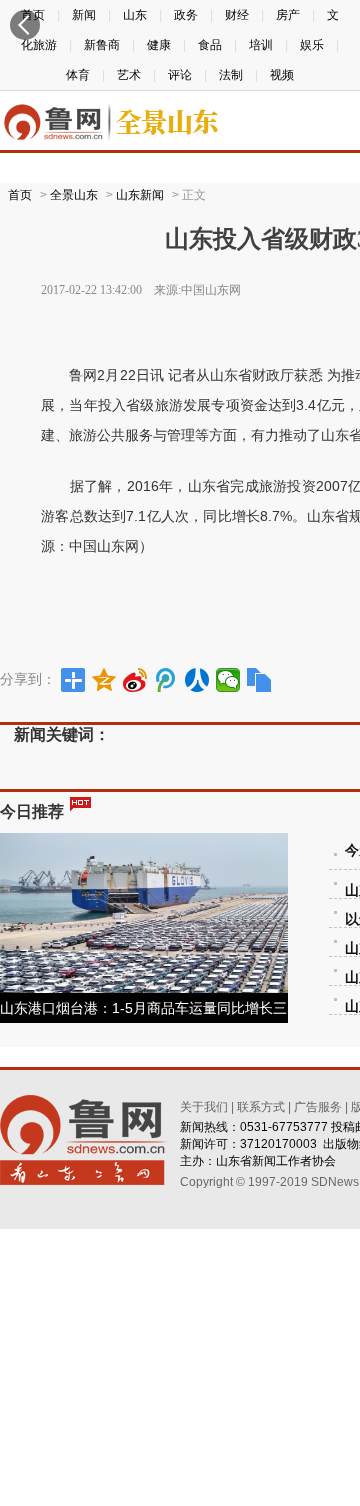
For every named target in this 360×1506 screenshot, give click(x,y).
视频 (282, 75)
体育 (78, 75)
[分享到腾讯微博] (166, 680)
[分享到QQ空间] (104, 680)
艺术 (129, 75)
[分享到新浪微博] (135, 680)
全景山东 (74, 195)
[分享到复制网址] (259, 680)
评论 (180, 75)
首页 (20, 195)
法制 (231, 75)
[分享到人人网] (197, 680)
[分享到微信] (228, 680)
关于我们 (204, 1107)
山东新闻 (140, 195)
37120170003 (278, 1144)
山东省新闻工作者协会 (276, 1161)
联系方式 (261, 1107)
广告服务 (318, 1107)
